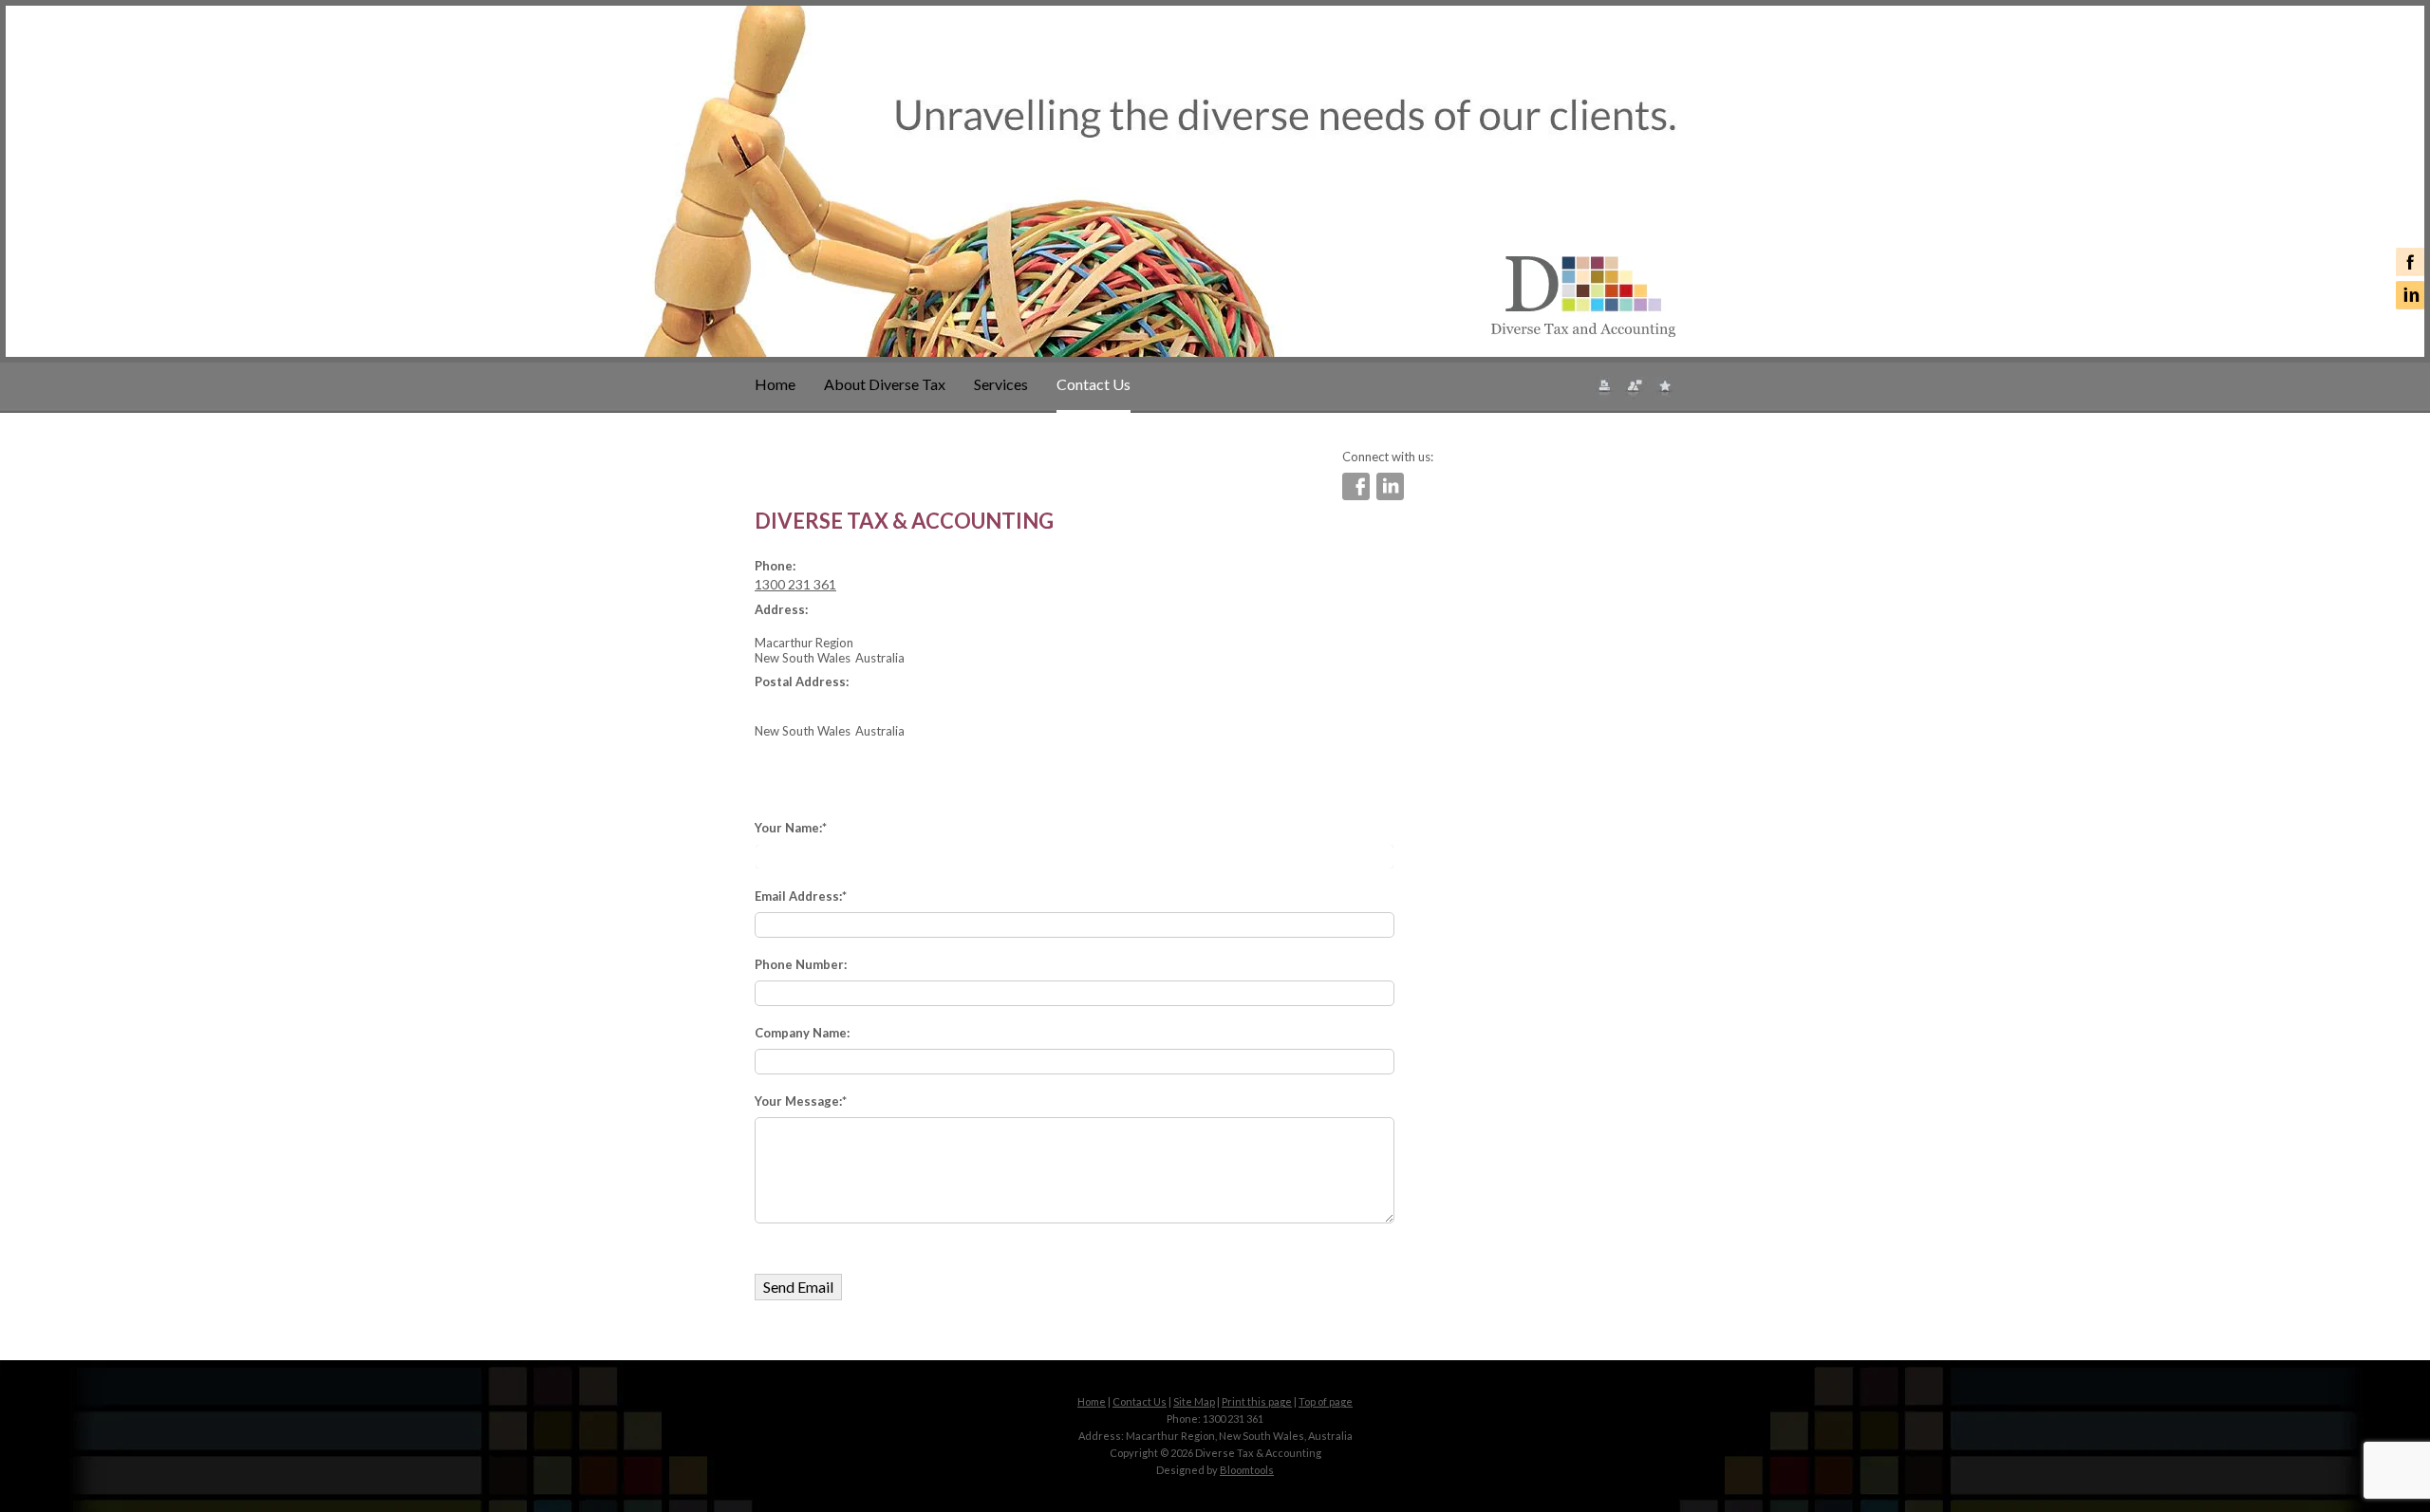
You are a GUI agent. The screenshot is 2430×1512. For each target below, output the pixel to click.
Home (775, 384)
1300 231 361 (795, 584)
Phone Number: (801, 964)
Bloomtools (1247, 1470)
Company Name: (802, 1033)
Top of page (1326, 1401)
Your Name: (788, 828)
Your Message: (798, 1101)
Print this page (1257, 1401)
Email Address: (798, 896)
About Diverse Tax (885, 384)
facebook (2410, 262)
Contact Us (1093, 384)
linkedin (2410, 295)
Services (1001, 384)
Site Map (1194, 1401)
